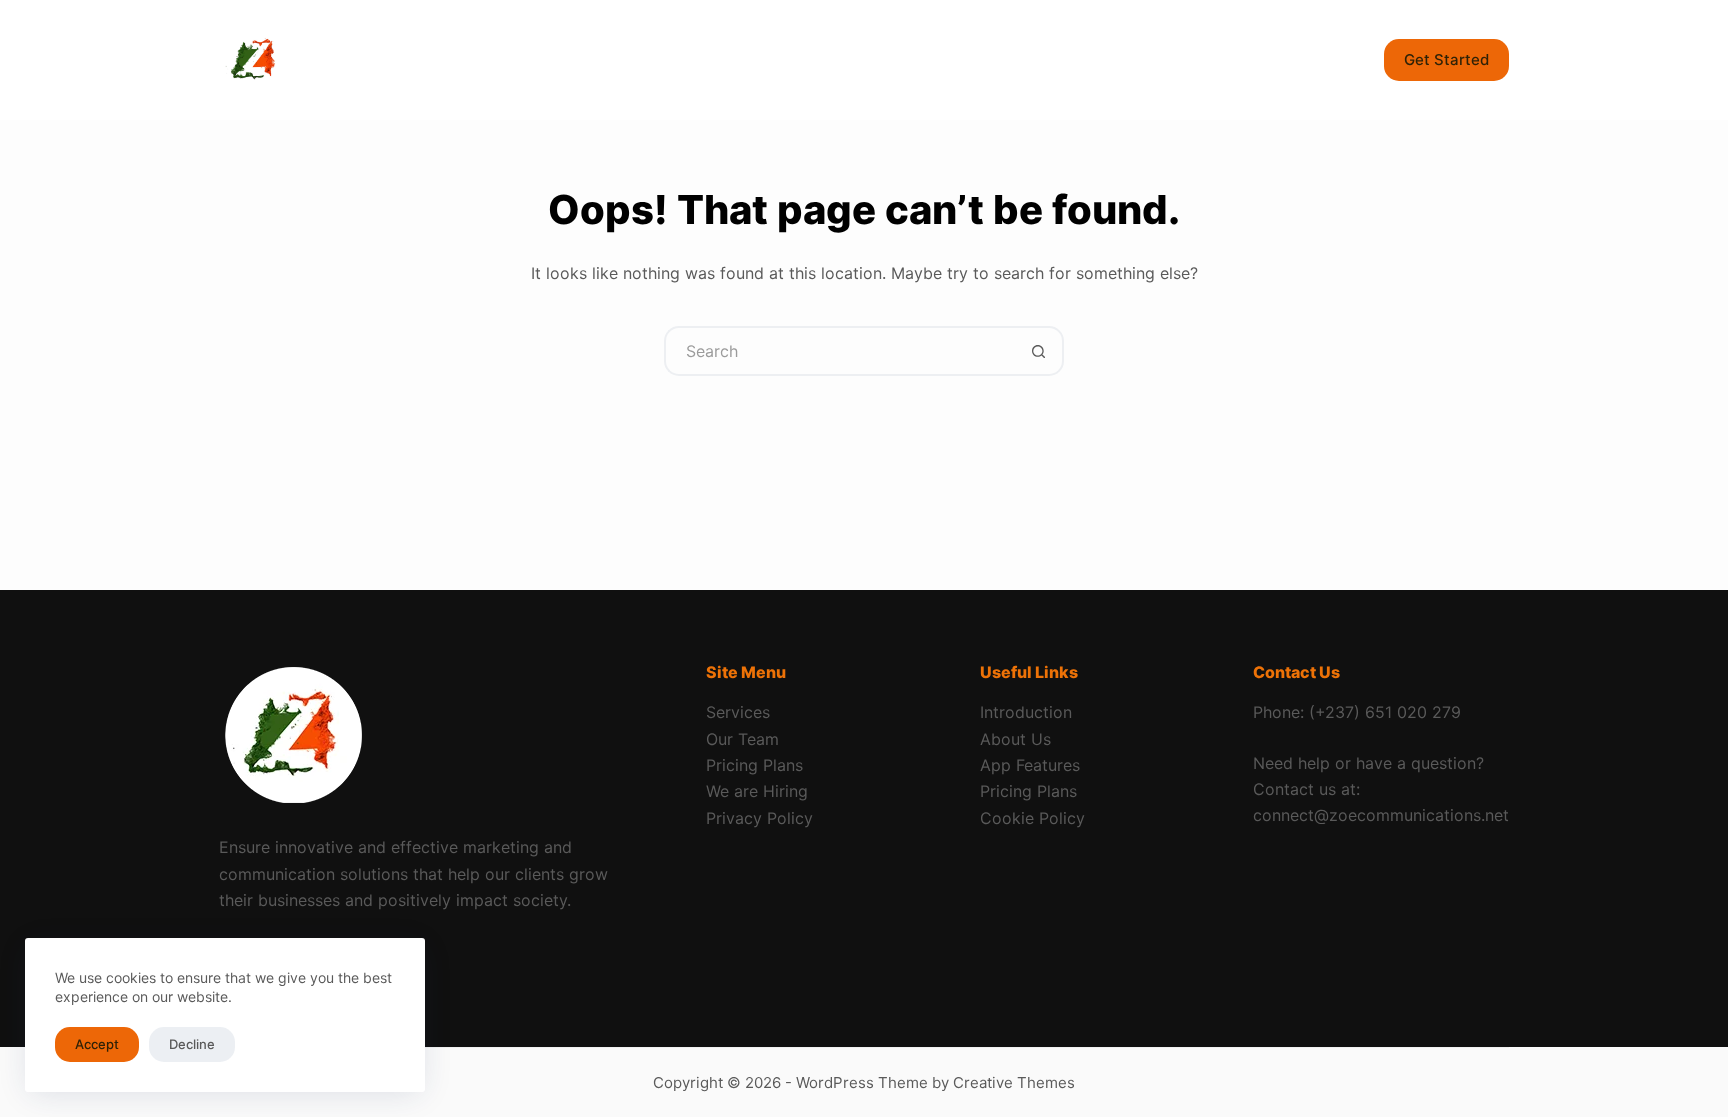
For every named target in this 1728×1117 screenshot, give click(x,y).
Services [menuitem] (530, 59)
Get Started (1446, 59)
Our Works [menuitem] (954, 59)
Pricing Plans (754, 765)
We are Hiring (757, 791)
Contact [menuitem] (836, 59)
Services (738, 712)
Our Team (742, 739)
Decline (192, 1044)
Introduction (1026, 712)
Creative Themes (1014, 1082)
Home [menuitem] (427, 59)
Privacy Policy (759, 818)
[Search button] (1039, 351)
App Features (1030, 765)
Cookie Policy (1032, 818)
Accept (97, 1044)
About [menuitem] (653, 59)
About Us (1015, 739)
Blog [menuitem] (741, 59)
